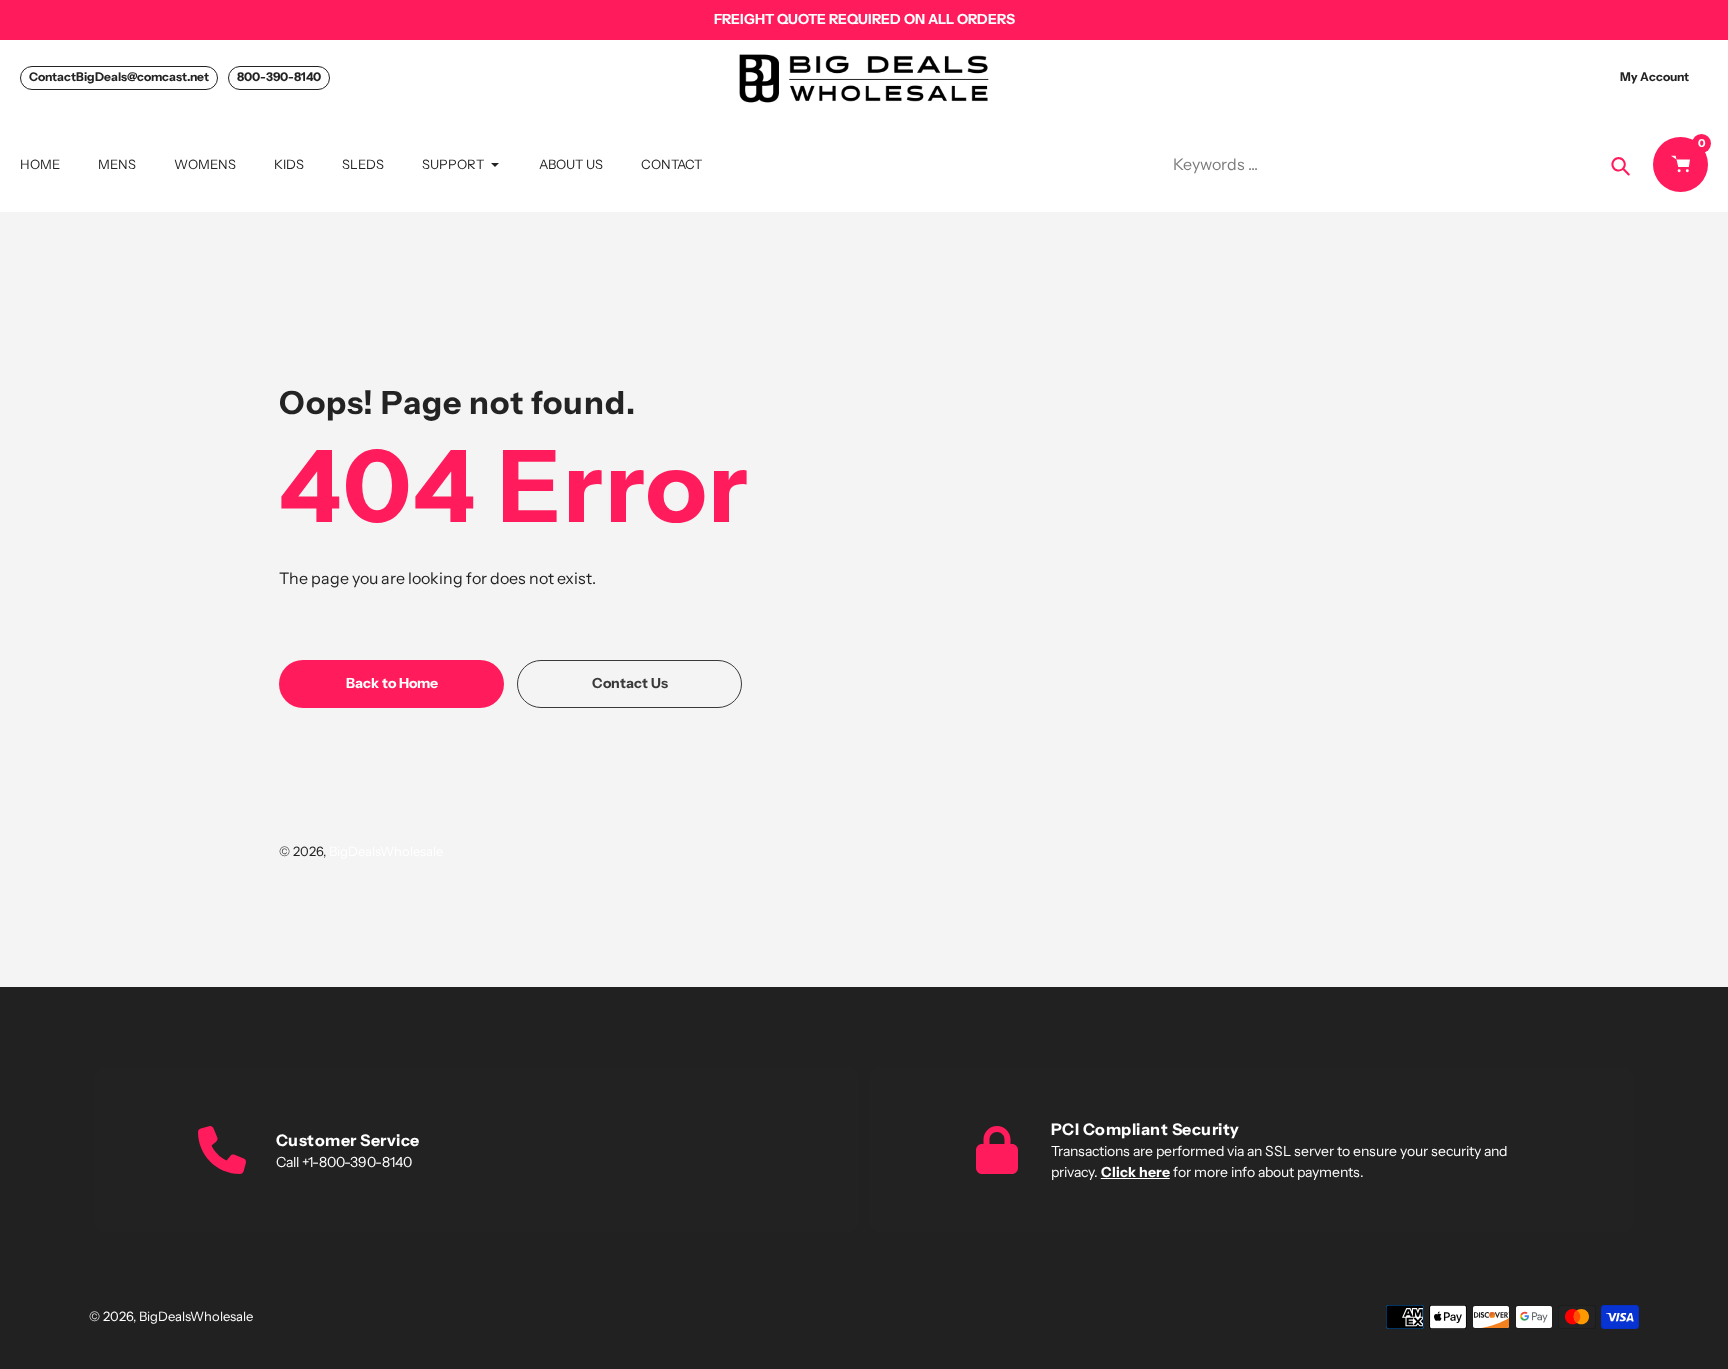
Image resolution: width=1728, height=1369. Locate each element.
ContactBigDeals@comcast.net (119, 76)
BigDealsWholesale (386, 851)
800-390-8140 (279, 76)
